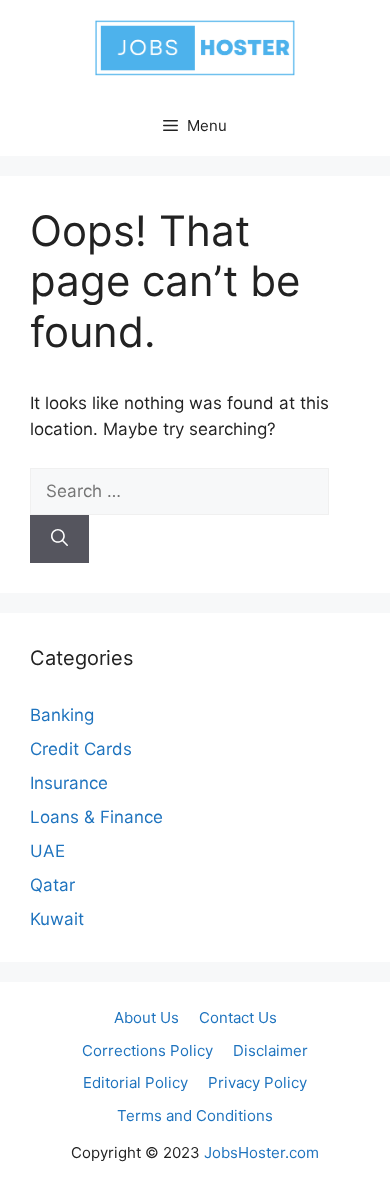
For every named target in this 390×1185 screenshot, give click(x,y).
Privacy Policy (257, 1082)
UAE (47, 851)
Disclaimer (270, 1050)
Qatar (52, 885)
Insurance (69, 783)
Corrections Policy (147, 1050)
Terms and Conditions (195, 1115)
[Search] (59, 539)
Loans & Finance (96, 817)
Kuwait (57, 919)
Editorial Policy (135, 1082)
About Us (146, 1017)
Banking (62, 715)
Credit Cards (81, 749)
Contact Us (238, 1017)
